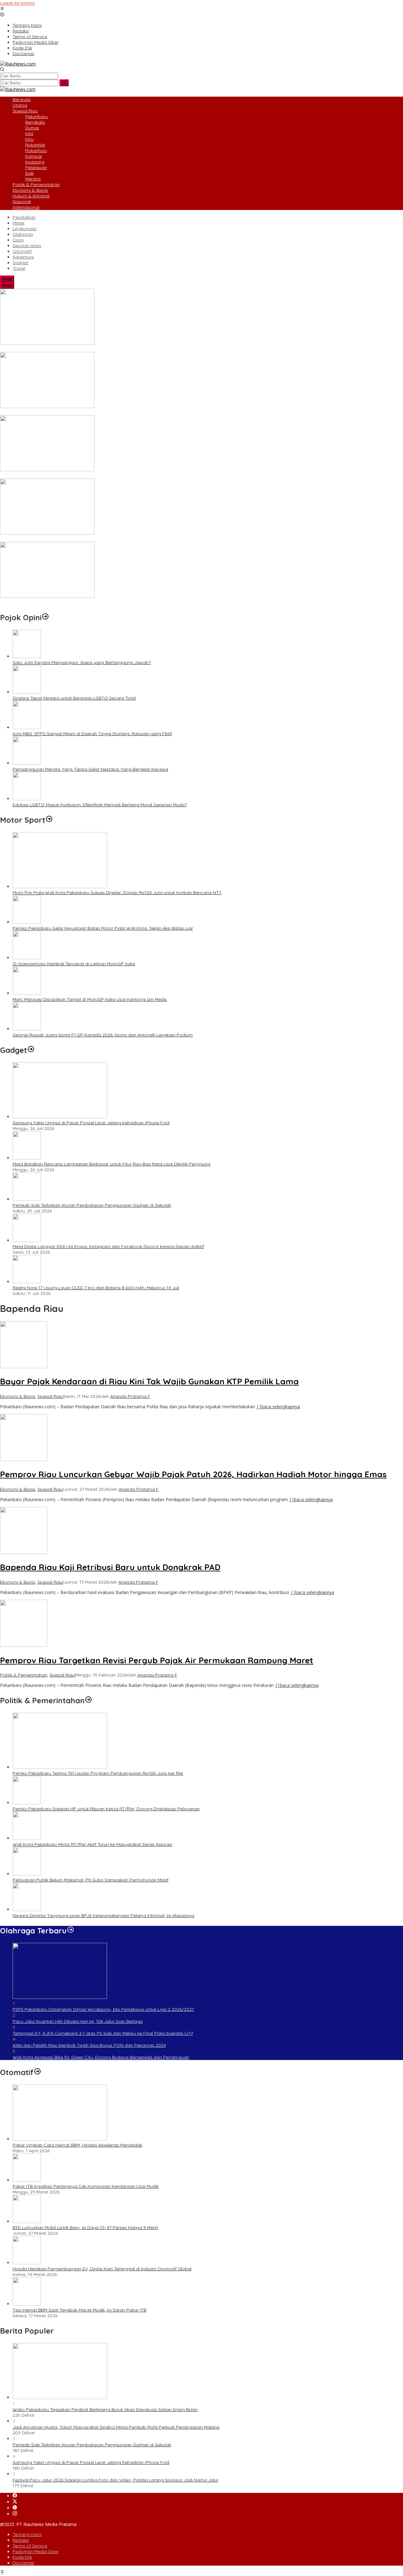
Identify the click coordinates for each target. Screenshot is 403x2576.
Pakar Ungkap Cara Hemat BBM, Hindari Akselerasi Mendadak (77, 2145)
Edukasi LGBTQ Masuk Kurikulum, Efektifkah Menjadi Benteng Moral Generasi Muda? (100, 805)
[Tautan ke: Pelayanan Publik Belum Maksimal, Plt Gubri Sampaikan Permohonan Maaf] (27, 1874)
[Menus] (2, 9)
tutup (7, 279)
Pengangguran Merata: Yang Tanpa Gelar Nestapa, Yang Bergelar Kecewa (90, 769)
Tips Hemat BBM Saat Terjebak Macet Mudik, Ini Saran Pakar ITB (79, 2310)
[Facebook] (15, 2496)
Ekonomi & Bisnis (18, 1396)
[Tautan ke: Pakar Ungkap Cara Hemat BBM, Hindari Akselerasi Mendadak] (60, 2139)
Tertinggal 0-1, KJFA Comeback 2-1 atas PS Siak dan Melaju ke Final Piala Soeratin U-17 (103, 2033)
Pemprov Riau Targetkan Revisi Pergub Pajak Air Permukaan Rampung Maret (157, 1660)
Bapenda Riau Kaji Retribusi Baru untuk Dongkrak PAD (110, 1567)
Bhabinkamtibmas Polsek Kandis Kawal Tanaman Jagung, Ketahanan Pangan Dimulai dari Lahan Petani (109, 349)
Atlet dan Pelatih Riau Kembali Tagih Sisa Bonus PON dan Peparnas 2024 (89, 2045)
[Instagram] (15, 2514)
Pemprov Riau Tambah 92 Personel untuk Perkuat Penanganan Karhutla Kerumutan (87, 476)
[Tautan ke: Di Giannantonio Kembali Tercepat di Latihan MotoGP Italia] (27, 958)
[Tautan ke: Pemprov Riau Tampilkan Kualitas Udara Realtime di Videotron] (47, 596)
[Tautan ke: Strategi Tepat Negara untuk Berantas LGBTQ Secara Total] (27, 692)
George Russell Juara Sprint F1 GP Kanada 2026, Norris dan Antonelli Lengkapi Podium (103, 1035)
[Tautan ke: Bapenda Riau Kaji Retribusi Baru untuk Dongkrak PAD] (24, 1552)
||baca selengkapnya (278, 1407)
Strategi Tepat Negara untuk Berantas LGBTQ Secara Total (74, 698)
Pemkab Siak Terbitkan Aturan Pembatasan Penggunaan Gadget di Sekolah (92, 1205)
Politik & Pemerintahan (24, 1675)
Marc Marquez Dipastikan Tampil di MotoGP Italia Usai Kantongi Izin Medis (90, 999)
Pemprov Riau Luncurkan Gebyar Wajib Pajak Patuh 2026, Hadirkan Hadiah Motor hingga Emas (193, 1474)
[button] (64, 83)
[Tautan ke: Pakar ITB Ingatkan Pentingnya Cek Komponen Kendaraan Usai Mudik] (27, 2180)
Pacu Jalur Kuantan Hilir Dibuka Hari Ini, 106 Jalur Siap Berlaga (78, 2021)
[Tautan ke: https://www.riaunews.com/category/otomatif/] (37, 2072)
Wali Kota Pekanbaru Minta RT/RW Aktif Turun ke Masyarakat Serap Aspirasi (92, 1844)
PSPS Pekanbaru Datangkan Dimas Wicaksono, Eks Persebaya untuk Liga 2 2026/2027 (103, 2009)
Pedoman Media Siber (36, 2551)
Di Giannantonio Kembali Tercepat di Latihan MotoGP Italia (74, 964)
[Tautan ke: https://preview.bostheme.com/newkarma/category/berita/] (31, 1050)
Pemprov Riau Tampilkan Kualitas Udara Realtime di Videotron (65, 602)
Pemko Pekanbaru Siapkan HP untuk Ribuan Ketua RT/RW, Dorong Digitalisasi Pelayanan (106, 1809)
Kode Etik (22, 2557)
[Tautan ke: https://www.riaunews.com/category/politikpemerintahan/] (88, 1700)
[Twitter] (15, 2502)
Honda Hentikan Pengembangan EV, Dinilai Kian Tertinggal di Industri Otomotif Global (102, 2269)
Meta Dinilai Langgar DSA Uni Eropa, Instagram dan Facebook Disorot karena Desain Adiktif (108, 1246)
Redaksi (21, 2540)
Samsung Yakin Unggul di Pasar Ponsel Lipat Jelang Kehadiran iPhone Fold (91, 1123)
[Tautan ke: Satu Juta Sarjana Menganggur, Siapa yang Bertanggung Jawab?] (27, 656)
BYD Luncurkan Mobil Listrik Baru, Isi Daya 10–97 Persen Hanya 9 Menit (85, 2227)
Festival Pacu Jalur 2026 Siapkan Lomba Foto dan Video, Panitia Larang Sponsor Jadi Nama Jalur (116, 2480)
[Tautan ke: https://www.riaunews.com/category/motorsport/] (49, 820)
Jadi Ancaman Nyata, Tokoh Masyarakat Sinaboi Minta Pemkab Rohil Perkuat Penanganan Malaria (116, 2427)
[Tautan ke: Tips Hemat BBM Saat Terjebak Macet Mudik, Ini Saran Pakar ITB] (27, 2304)
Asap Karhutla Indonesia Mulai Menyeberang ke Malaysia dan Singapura (75, 412)
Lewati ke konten (17, 3)
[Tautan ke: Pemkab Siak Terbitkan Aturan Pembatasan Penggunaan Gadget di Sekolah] (27, 1199)
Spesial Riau (50, 1396)
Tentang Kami (27, 2534)
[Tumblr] (15, 2508)
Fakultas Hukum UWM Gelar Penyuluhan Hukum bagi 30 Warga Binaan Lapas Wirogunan (93, 539)
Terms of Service (30, 2546)
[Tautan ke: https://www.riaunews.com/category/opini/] (45, 617)
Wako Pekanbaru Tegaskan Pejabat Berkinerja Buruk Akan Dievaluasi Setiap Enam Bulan (105, 2409)
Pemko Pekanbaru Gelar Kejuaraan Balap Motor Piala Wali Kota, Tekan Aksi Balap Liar (103, 928)
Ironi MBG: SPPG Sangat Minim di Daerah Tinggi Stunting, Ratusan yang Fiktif (92, 734)
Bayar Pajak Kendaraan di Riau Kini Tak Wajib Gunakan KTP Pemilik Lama (149, 1381)
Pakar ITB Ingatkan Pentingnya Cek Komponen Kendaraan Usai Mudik (86, 2186)
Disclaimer (23, 2563)
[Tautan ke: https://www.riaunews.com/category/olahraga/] (71, 1931)
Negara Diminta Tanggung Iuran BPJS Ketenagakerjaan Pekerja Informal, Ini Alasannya (103, 1915)
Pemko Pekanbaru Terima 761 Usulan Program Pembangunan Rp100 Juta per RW (98, 1773)
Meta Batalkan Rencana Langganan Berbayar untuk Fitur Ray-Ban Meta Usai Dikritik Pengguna (111, 1164)
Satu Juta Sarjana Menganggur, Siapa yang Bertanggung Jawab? (82, 662)
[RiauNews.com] (18, 64)
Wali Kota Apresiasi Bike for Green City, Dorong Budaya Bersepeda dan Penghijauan (101, 2057)
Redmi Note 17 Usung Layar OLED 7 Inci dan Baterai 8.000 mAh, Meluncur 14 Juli (96, 1288)
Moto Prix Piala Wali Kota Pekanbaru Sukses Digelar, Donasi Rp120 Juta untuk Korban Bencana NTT (117, 893)
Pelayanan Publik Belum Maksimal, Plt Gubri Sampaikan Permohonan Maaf (91, 1880)
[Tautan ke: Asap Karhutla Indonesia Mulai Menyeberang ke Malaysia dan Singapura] (47, 406)
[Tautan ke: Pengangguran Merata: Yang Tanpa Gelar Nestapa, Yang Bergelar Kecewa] (27, 763)
